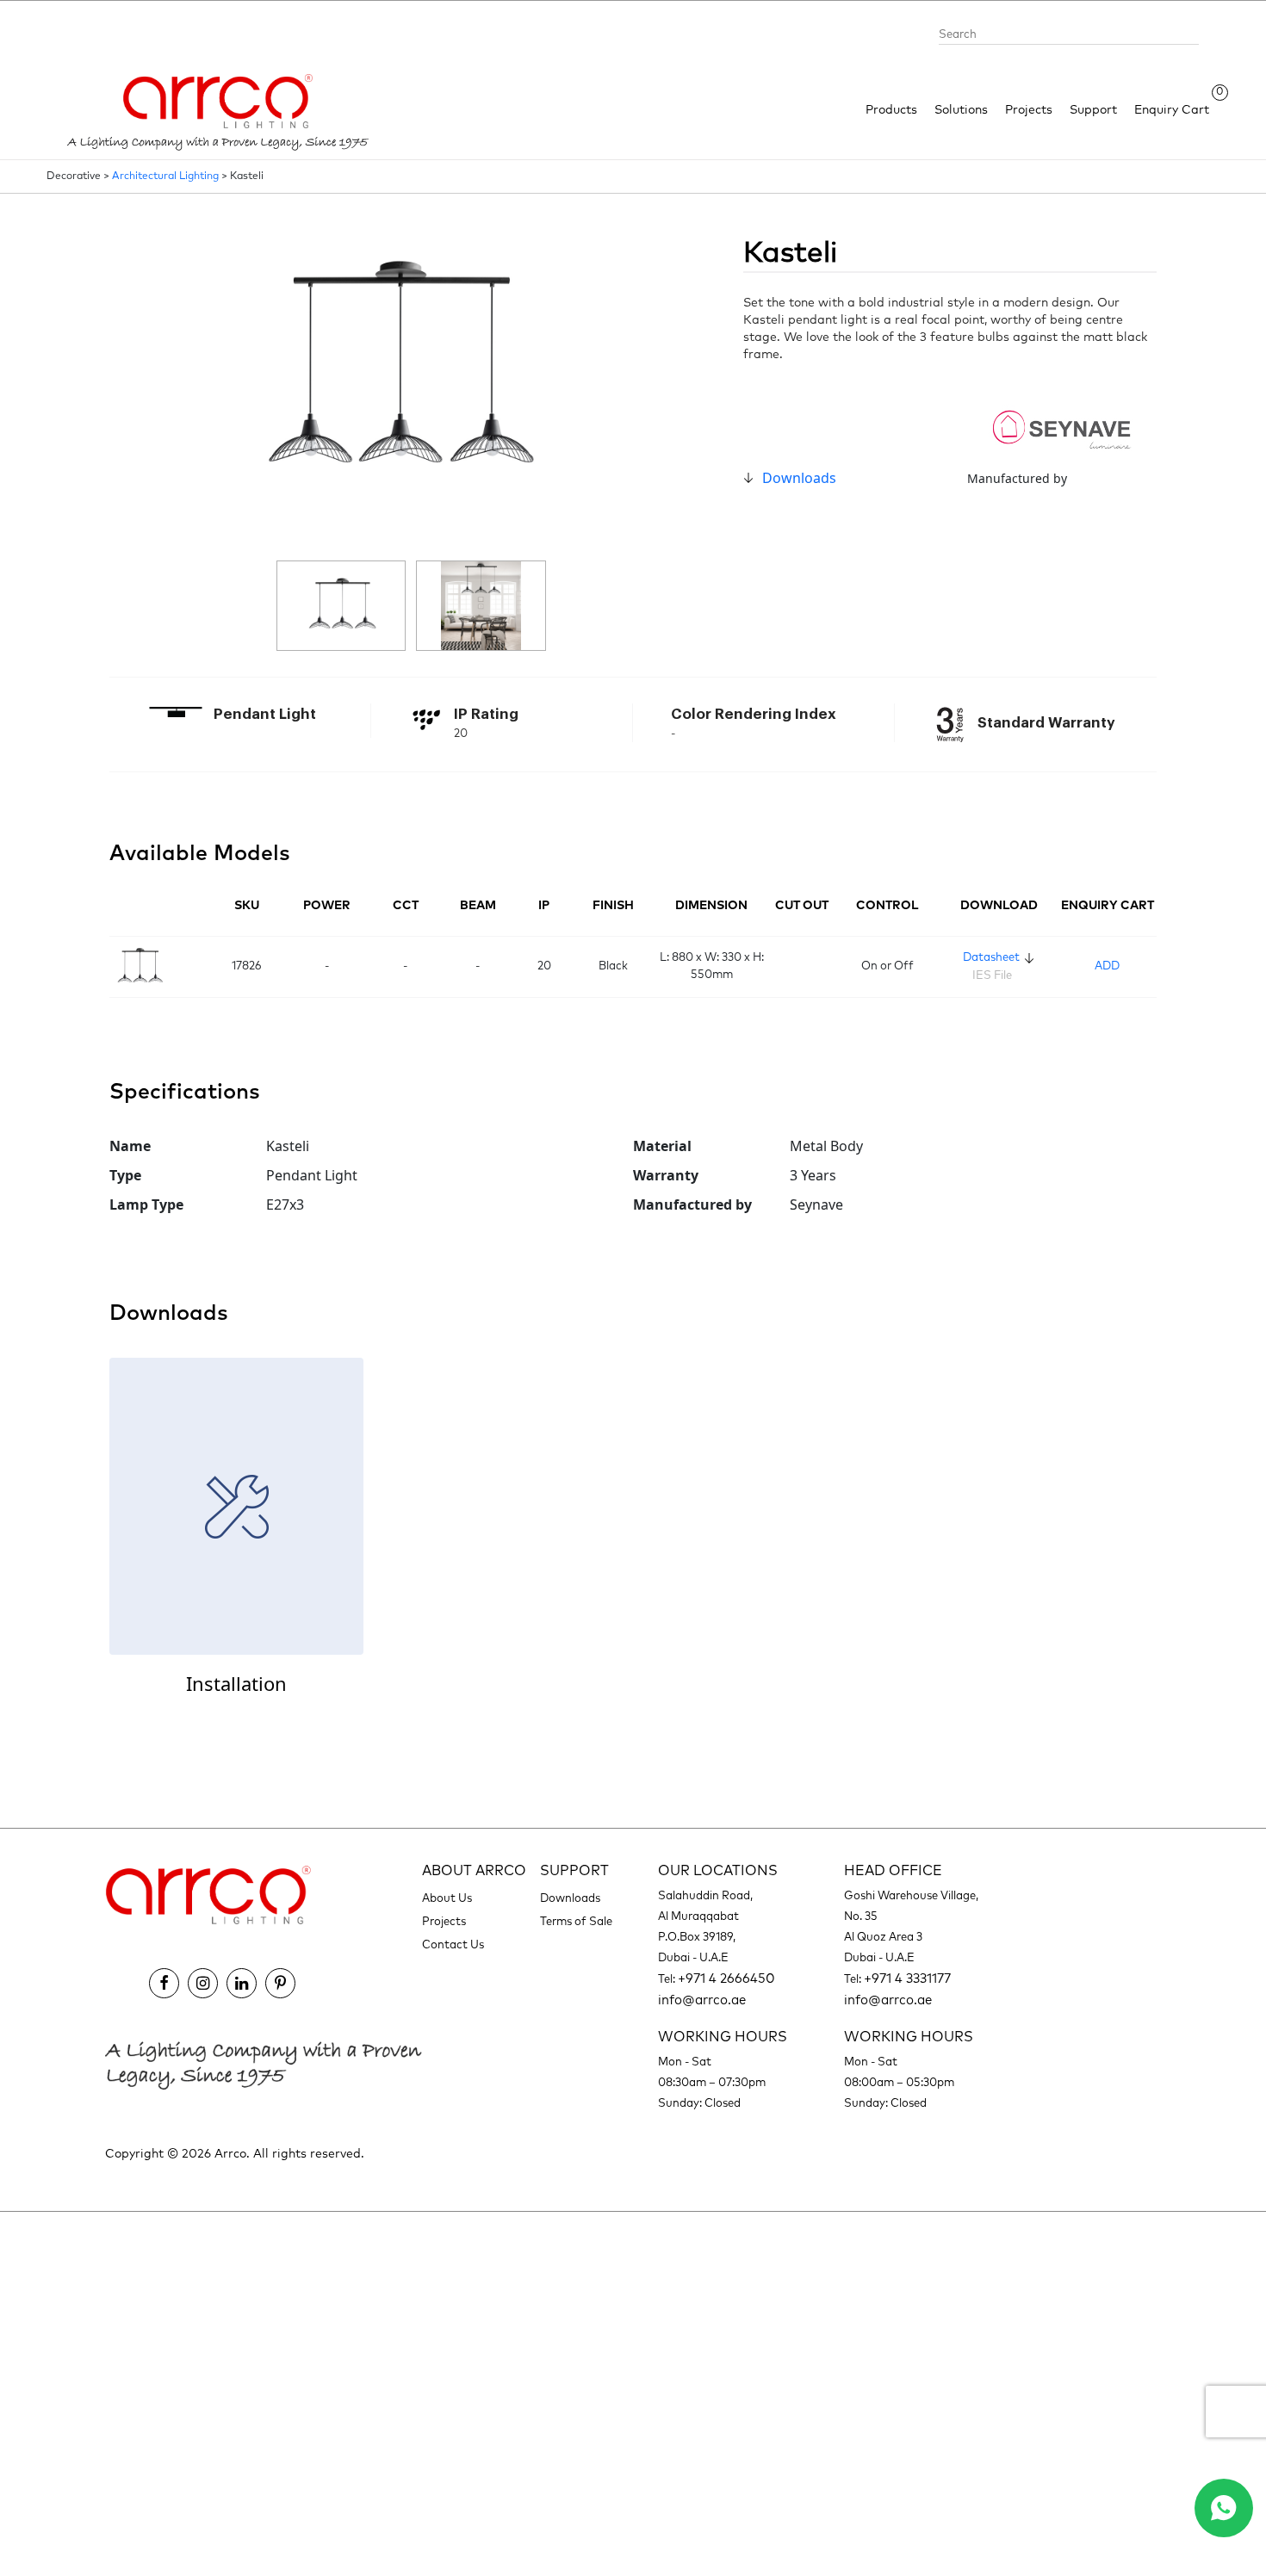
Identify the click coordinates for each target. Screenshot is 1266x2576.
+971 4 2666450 (726, 1979)
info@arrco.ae (702, 2000)
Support (1093, 110)
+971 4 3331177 (907, 1979)
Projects (1029, 110)
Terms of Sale (576, 1922)
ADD (1107, 966)
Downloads (799, 478)
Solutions (961, 110)
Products (891, 110)
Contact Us (453, 1945)
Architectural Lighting (165, 176)
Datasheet (991, 958)
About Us (447, 1899)
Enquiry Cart (1172, 109)
